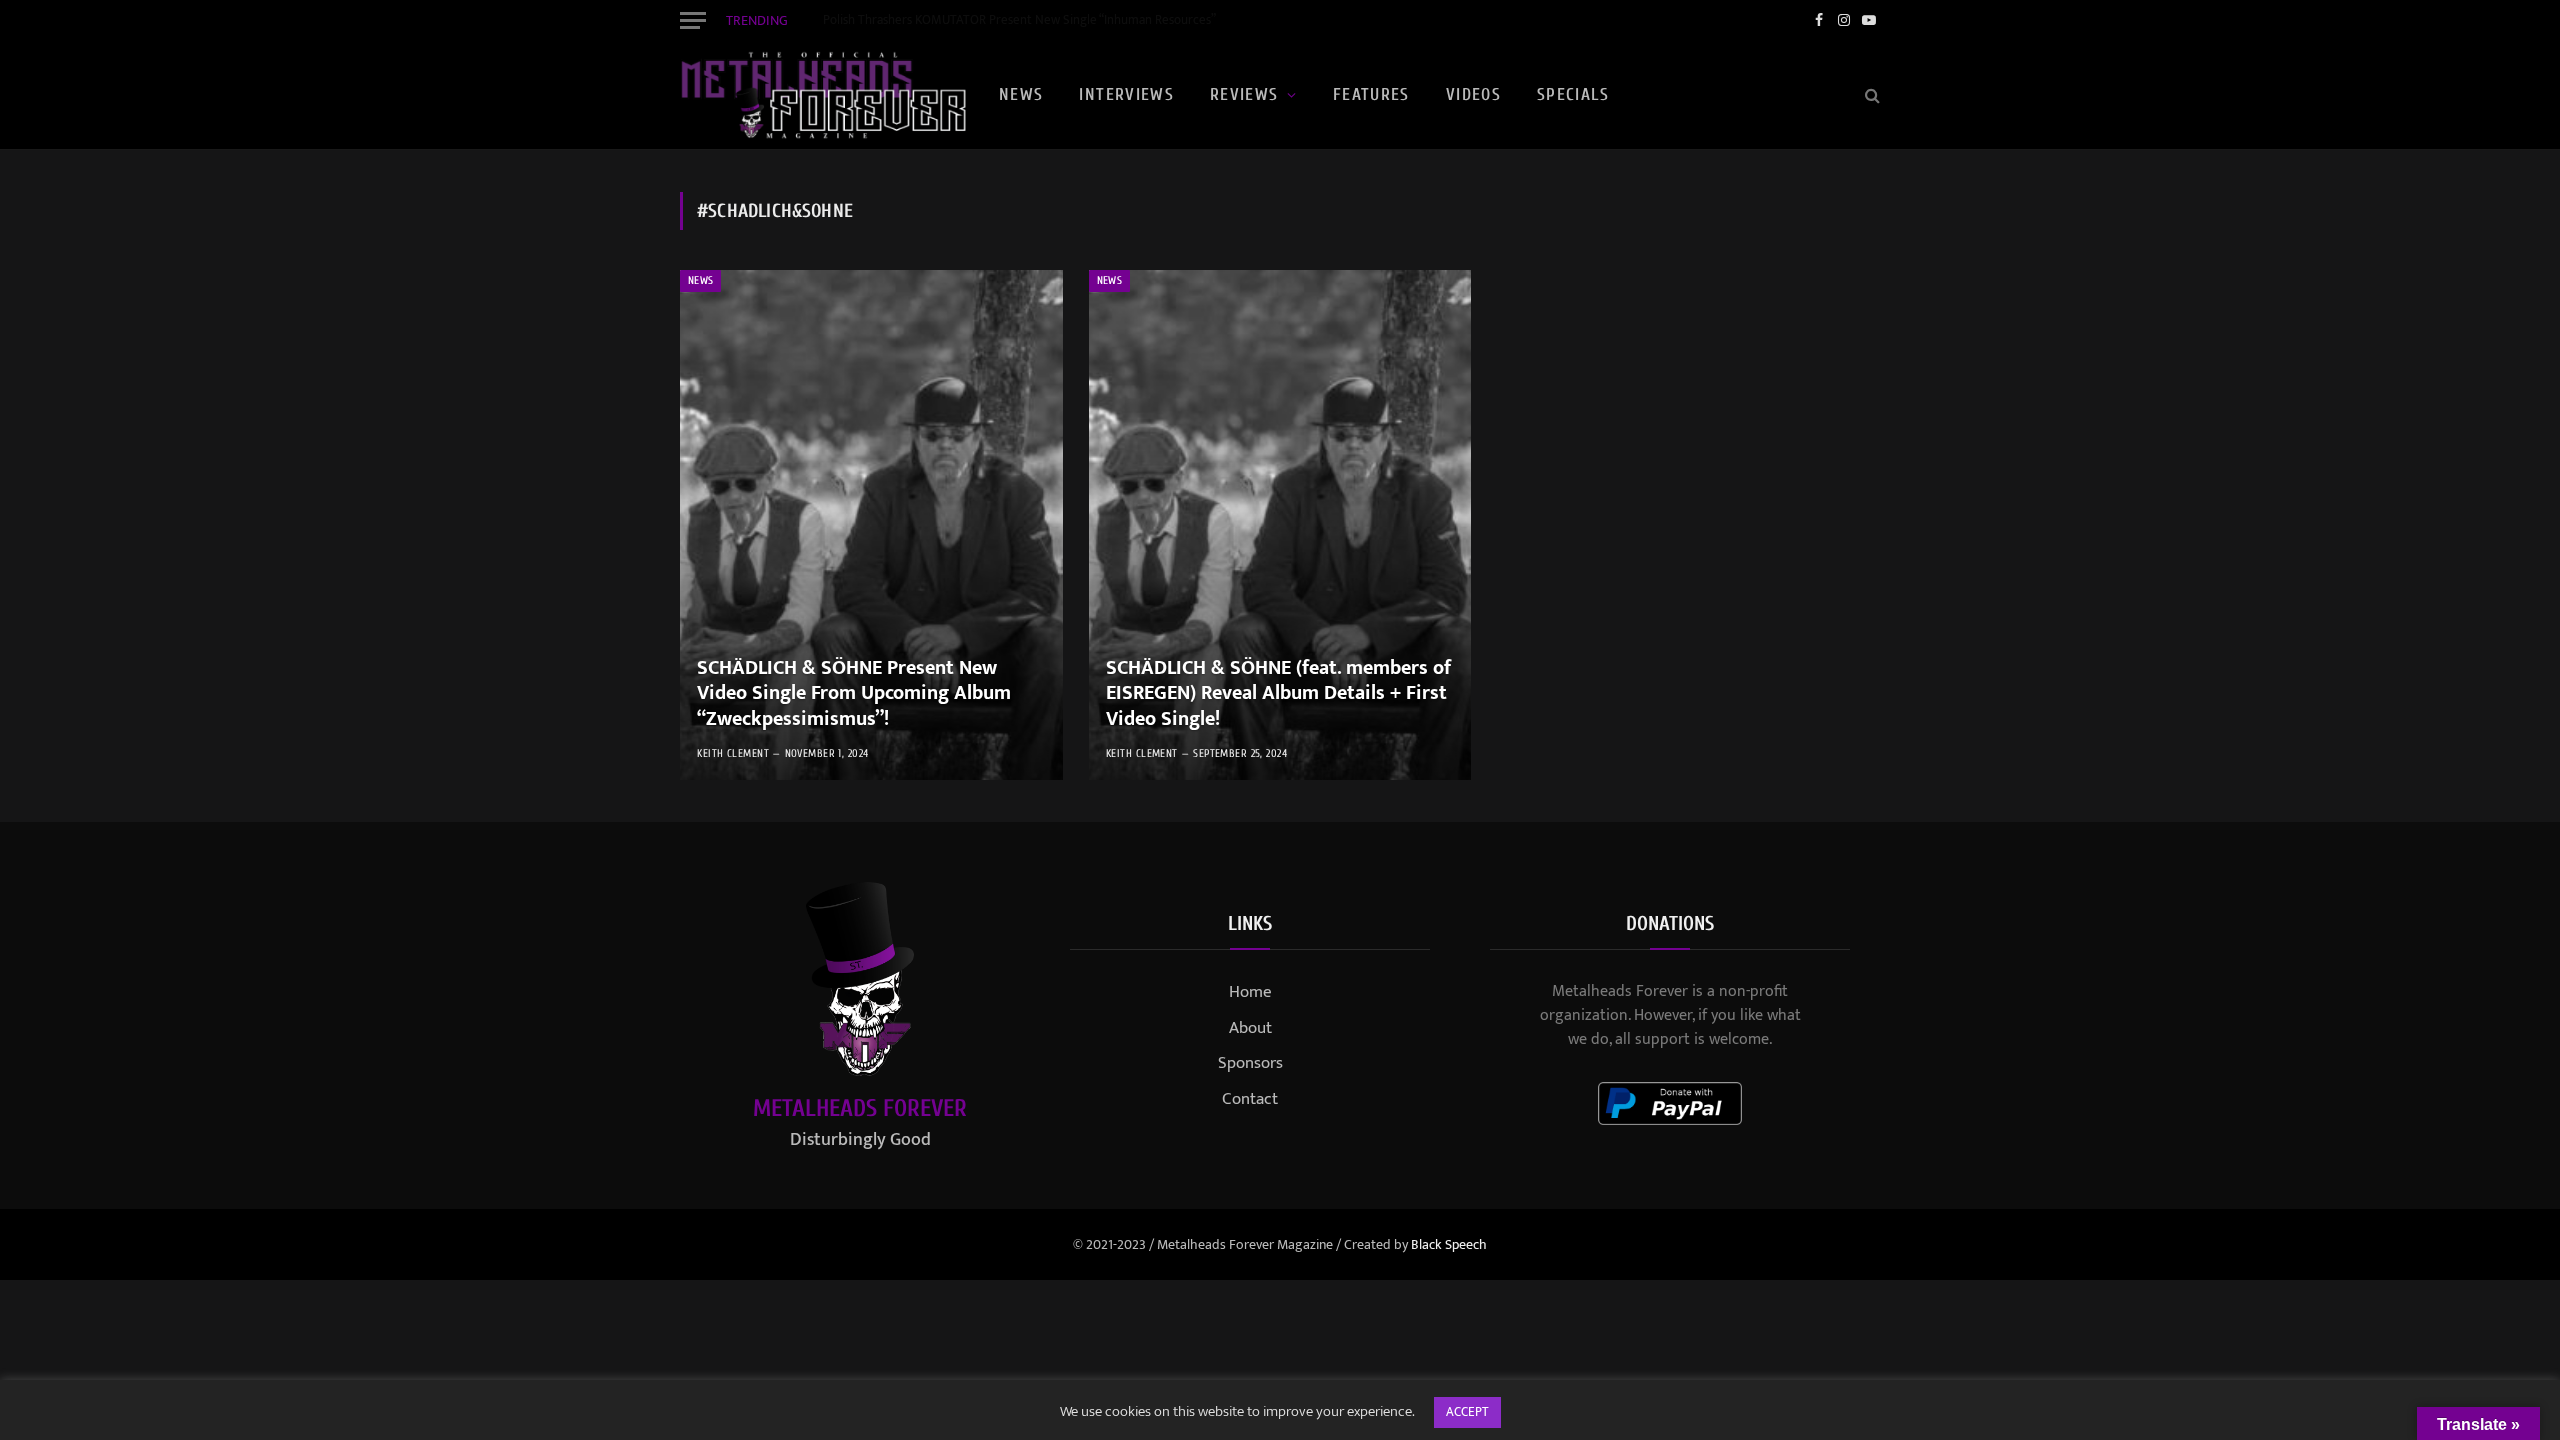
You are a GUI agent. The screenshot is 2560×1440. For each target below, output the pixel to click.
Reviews (1244, 94)
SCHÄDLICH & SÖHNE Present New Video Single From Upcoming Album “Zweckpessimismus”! (854, 694)
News (1021, 94)
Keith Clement (733, 753)
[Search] (1870, 95)
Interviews (1126, 94)
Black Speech (1449, 1244)
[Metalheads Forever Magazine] (823, 95)
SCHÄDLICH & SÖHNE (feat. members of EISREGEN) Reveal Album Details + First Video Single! (1278, 694)
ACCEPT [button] (1467, 1412)
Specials (1573, 94)
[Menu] (693, 20)
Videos (1473, 94)
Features (1371, 94)
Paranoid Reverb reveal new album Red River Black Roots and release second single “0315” (1048, 20)
